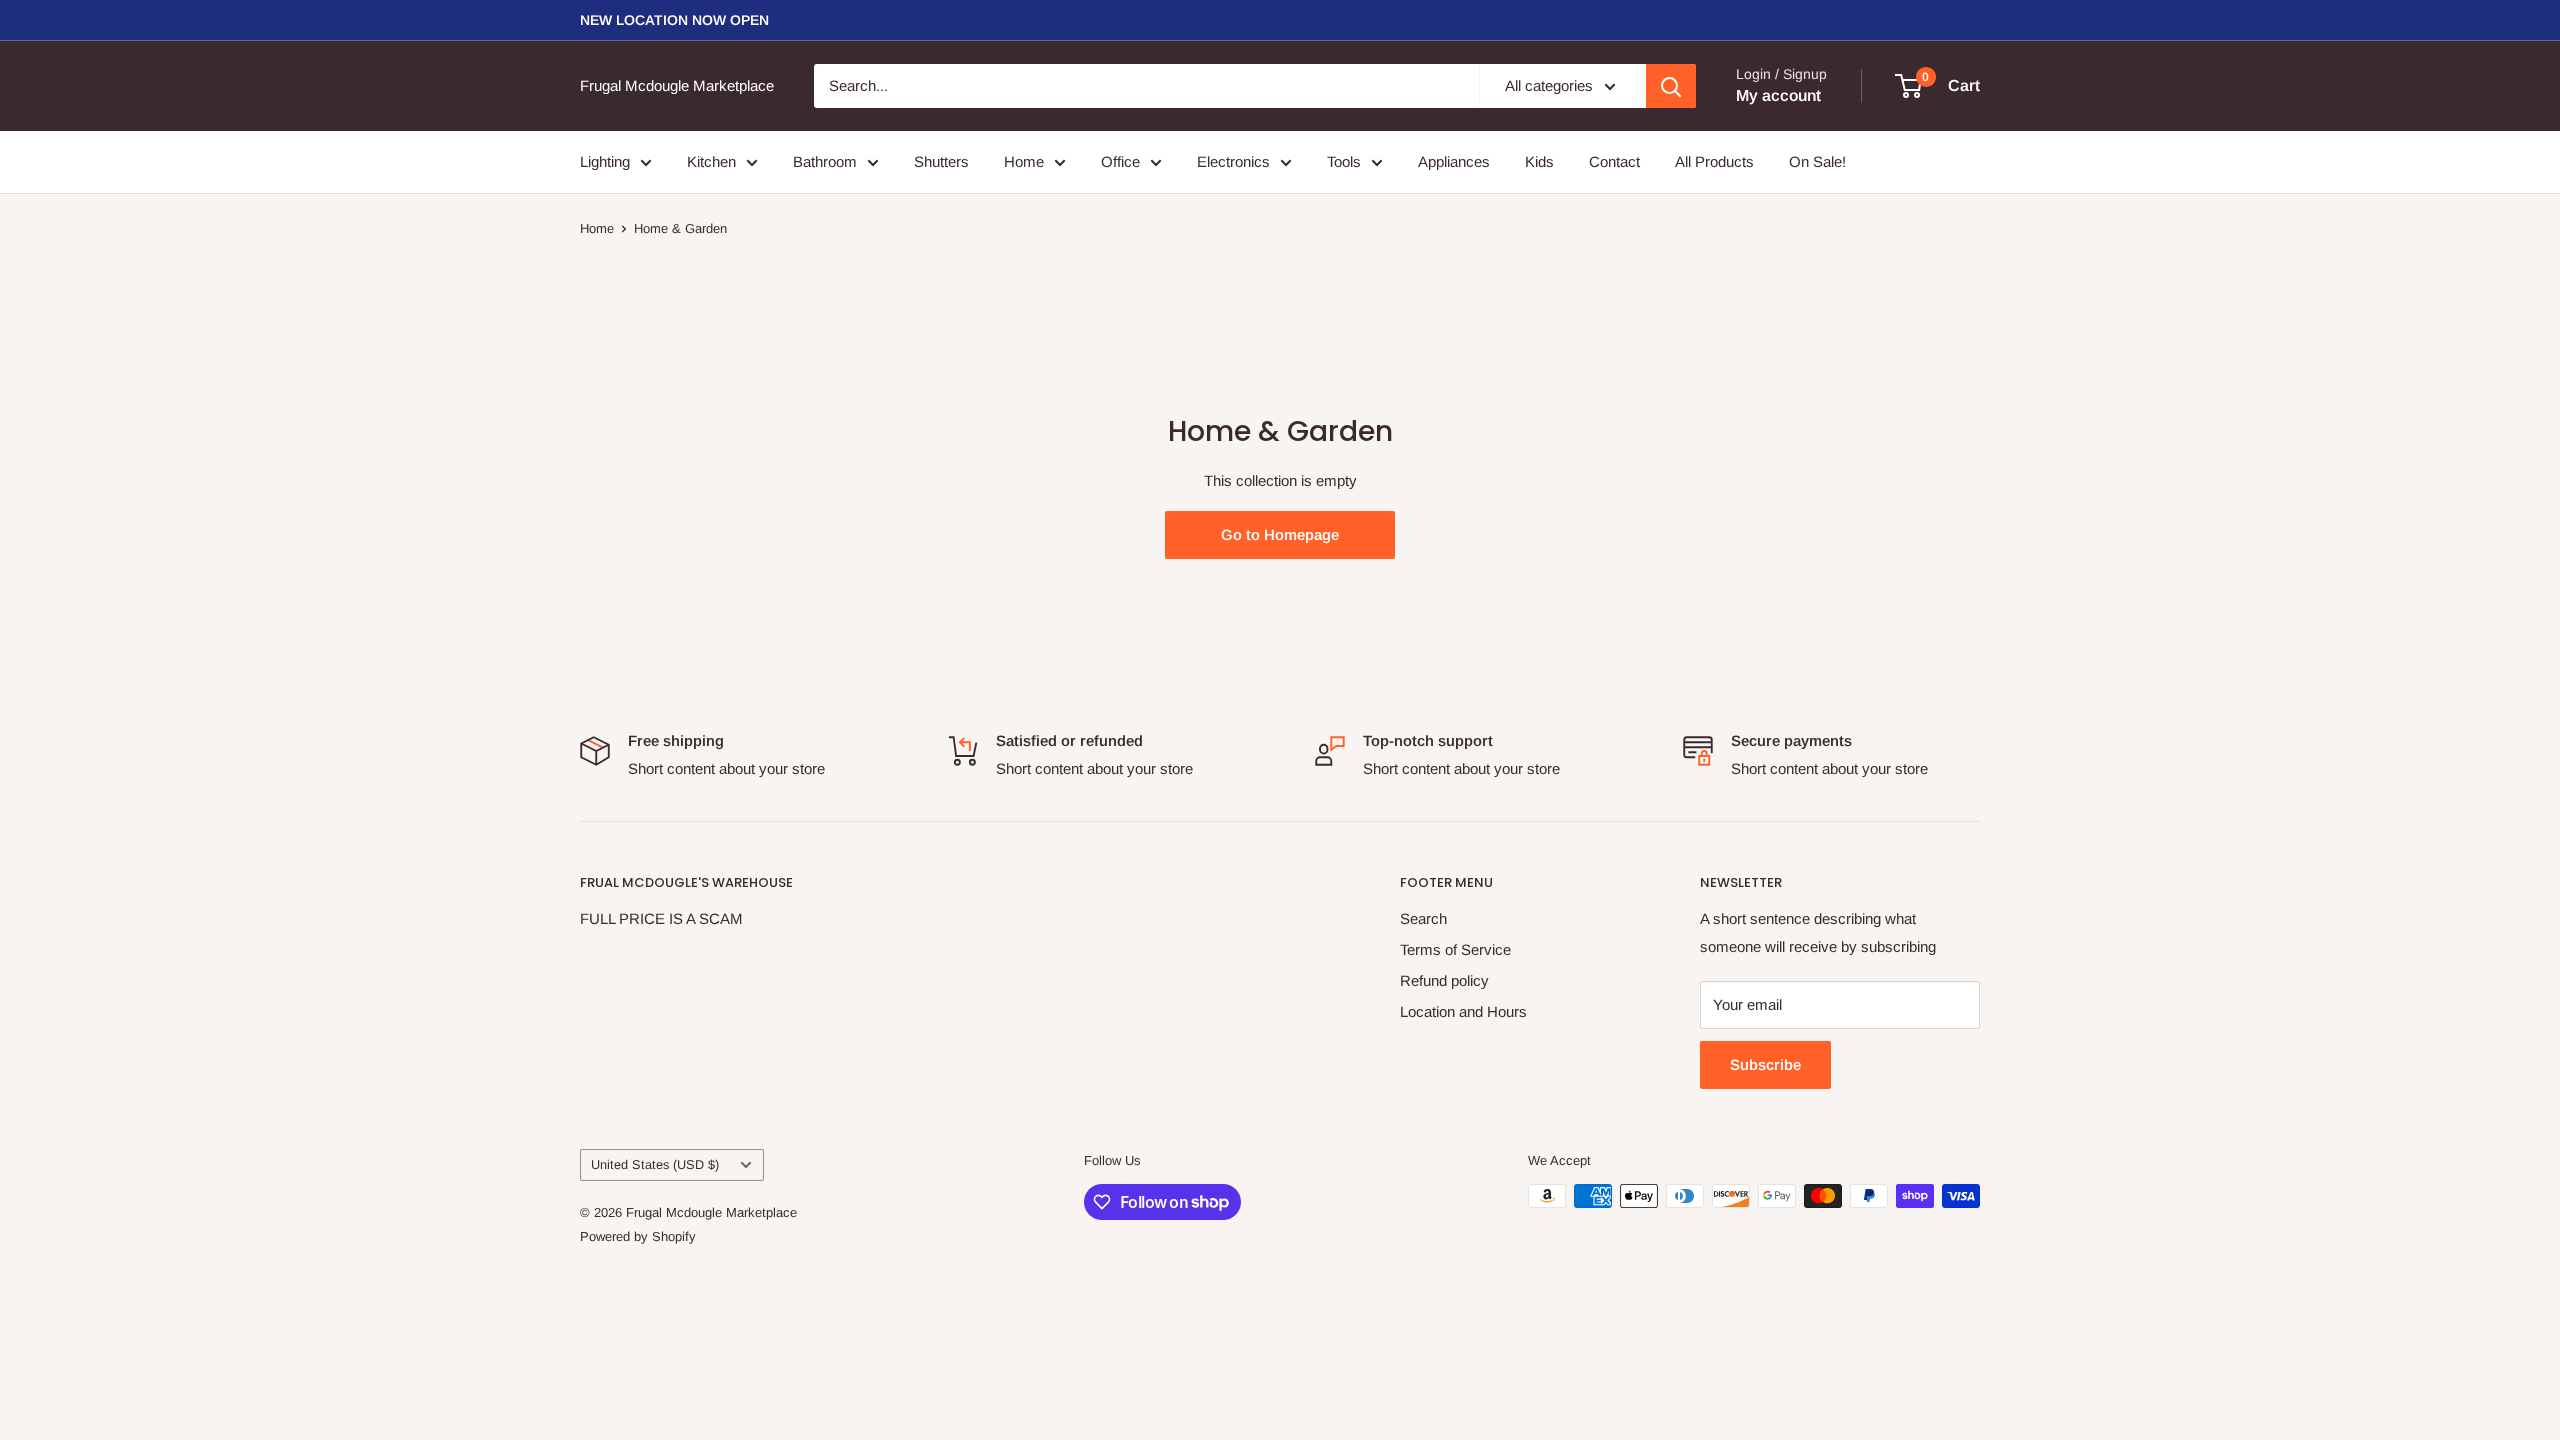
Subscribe (1765, 1064)
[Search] (1671, 86)
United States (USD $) (655, 1164)
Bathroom (825, 161)
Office (1120, 161)
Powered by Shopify (638, 1236)
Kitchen (711, 161)
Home (1024, 161)
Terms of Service (1455, 949)
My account (1778, 95)
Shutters (941, 161)
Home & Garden (680, 228)
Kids (1539, 161)
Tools (1344, 161)
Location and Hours (1463, 1011)
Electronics (1233, 161)
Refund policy (1444, 980)
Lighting (605, 161)
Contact (1614, 161)
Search (1423, 918)
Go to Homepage (1280, 534)
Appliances (1454, 161)
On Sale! (1817, 161)
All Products (1714, 161)
